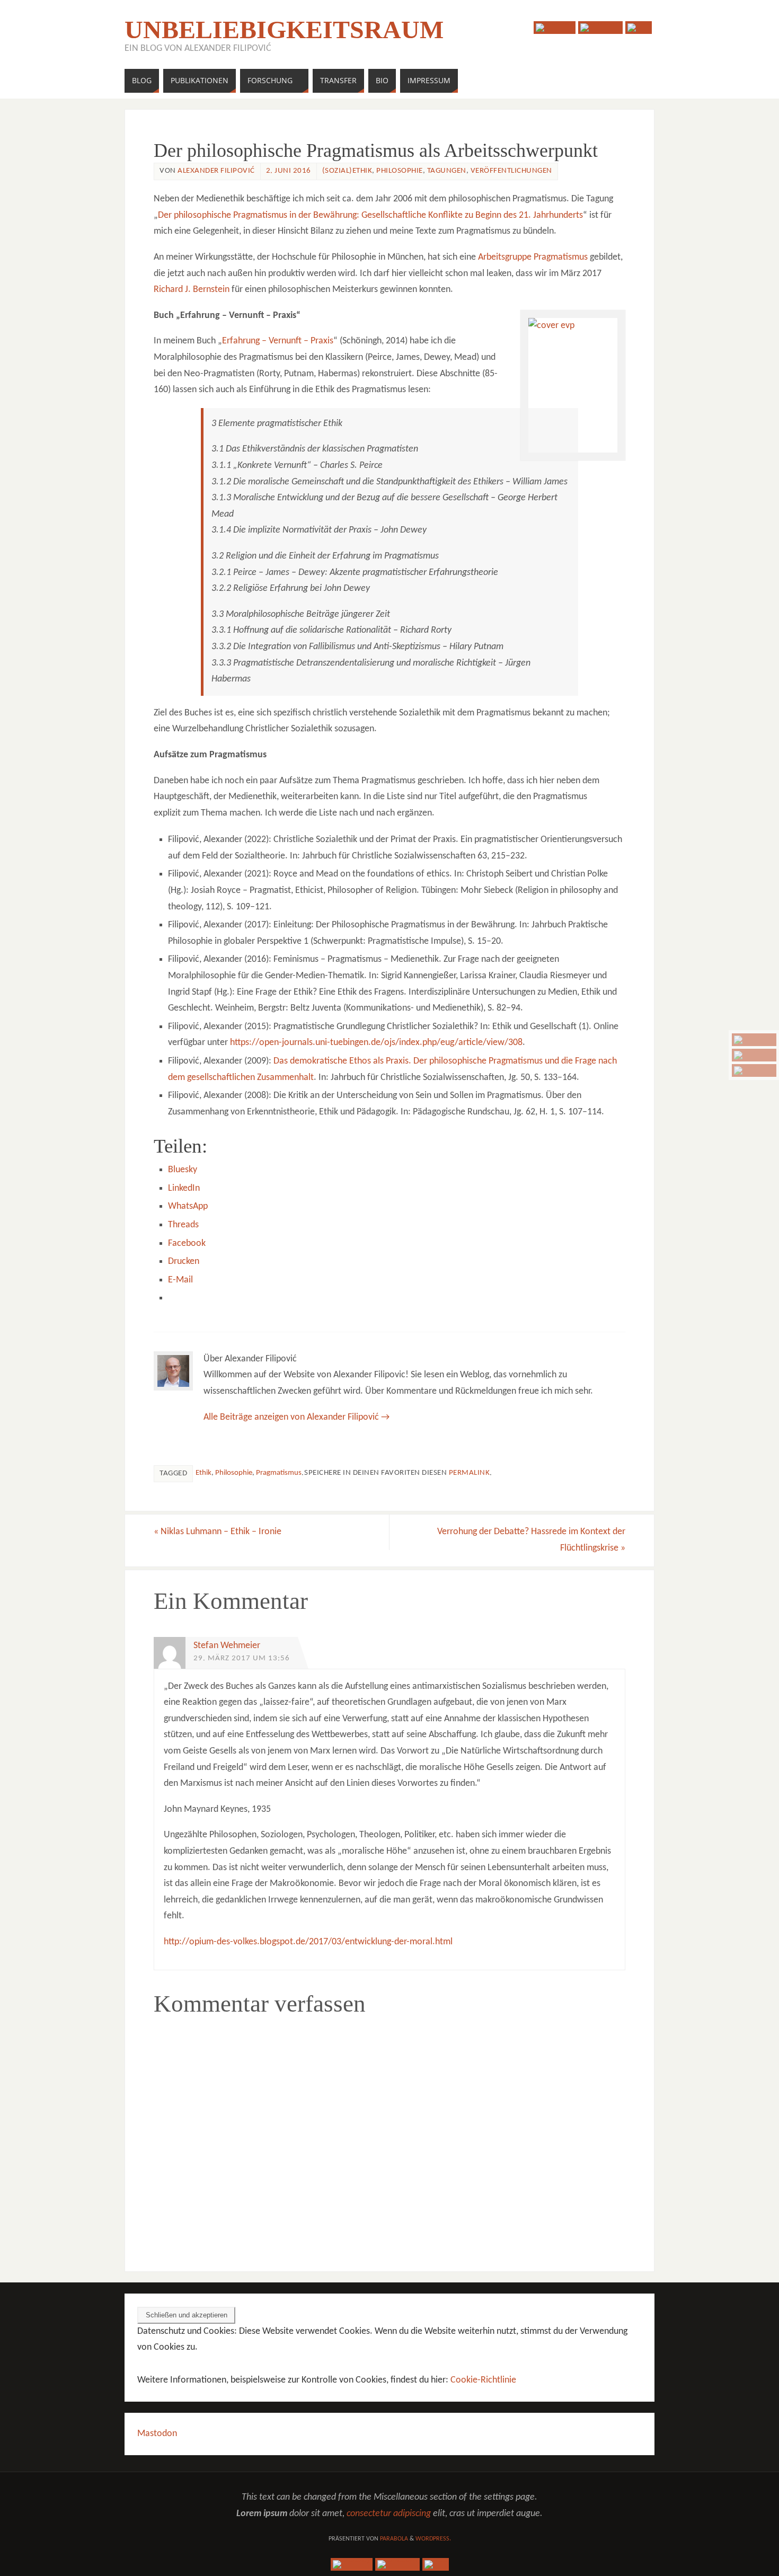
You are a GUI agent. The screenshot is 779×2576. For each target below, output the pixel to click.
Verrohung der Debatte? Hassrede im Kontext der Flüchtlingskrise (531, 1540)
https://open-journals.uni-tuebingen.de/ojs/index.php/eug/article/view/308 (376, 1043)
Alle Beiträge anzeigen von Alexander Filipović (296, 1417)
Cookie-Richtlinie (483, 2380)
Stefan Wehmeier (227, 1646)
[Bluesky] (754, 1040)
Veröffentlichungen (511, 171)
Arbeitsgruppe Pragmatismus (533, 257)
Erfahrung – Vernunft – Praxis (278, 341)
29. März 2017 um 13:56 (242, 1658)
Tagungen (447, 171)
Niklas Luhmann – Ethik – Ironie (218, 1532)
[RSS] (754, 1070)
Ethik (203, 1473)
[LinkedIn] (754, 1055)
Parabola (394, 2539)
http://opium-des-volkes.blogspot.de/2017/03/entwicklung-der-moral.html (308, 1942)
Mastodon (157, 2434)
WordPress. (433, 2539)
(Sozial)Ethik (347, 171)
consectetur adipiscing (389, 2514)
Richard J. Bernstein (192, 290)
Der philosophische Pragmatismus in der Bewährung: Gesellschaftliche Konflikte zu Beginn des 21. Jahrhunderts (370, 215)
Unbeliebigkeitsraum (284, 30)
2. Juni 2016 (289, 171)
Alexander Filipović (216, 171)
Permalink (470, 1473)
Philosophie (400, 171)
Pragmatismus (279, 1473)
